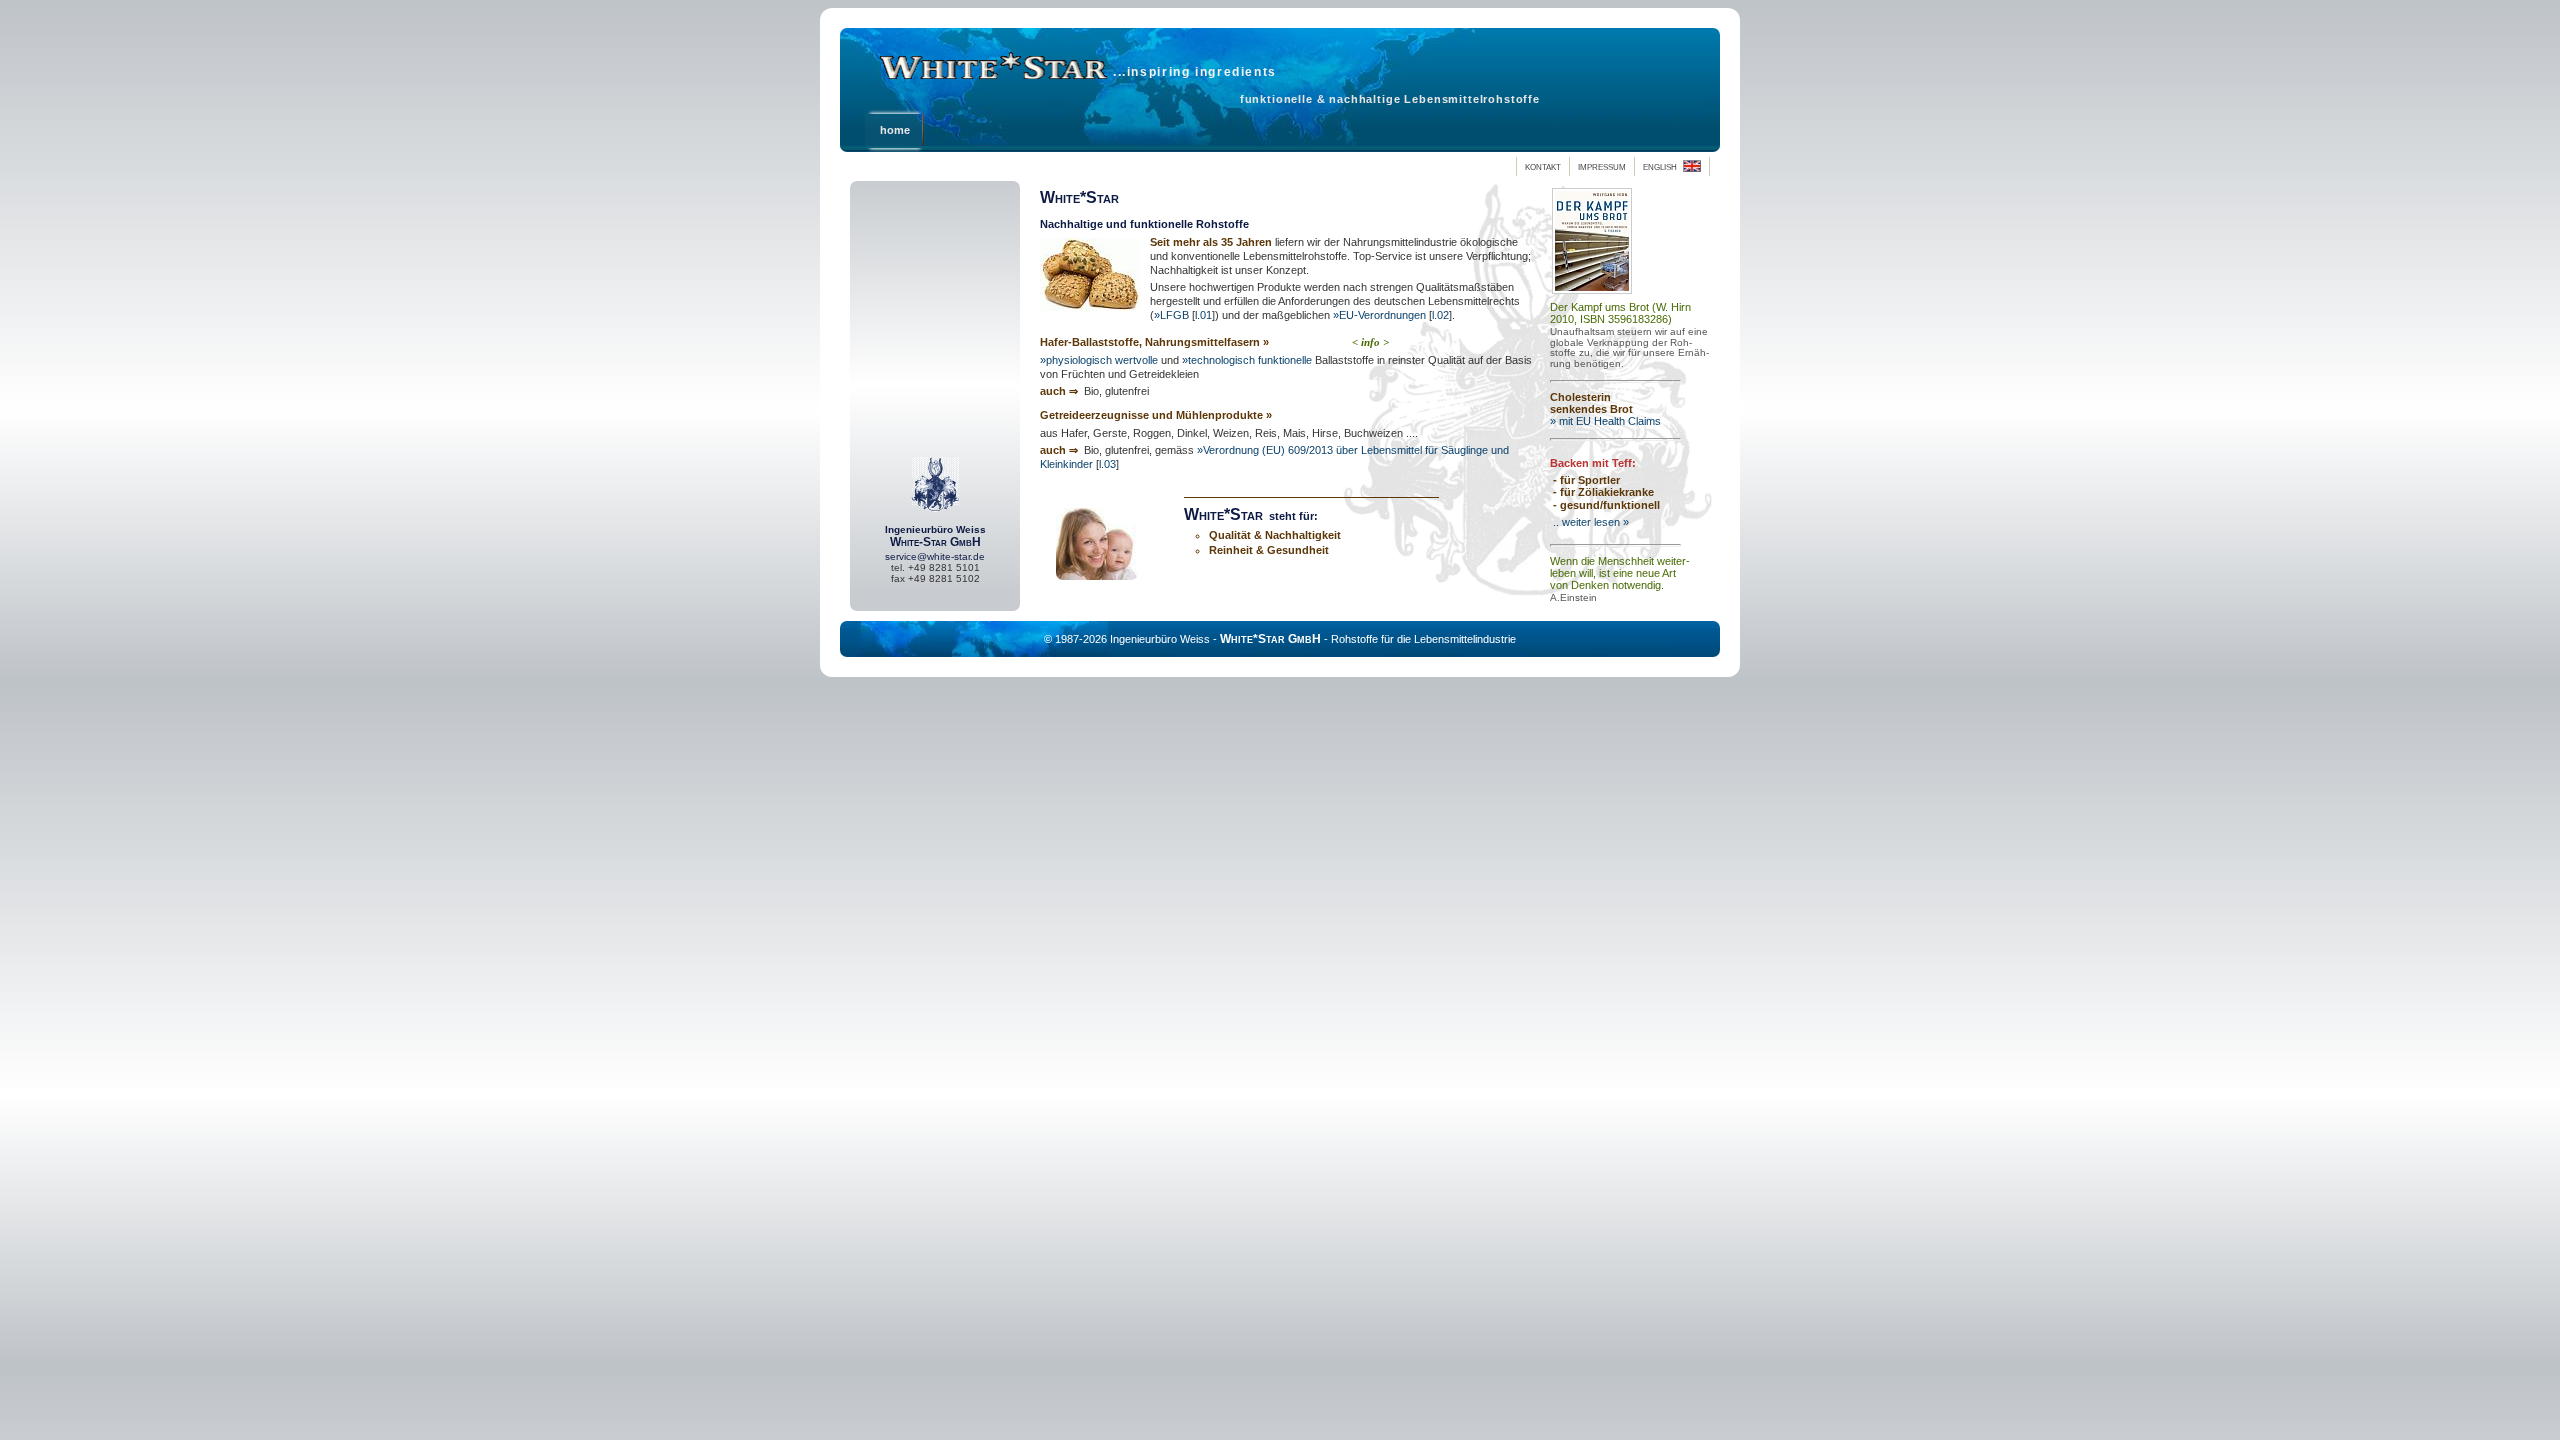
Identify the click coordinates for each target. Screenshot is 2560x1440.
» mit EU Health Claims (1605, 421)
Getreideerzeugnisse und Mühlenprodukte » (1156, 415)
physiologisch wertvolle (1102, 360)
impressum (1602, 166)
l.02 (1440, 315)
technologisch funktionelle (1250, 360)
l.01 (1203, 315)
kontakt (1543, 166)
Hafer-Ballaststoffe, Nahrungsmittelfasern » (1154, 342)
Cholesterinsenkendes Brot (1591, 403)
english (1663, 166)
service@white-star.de (935, 556)
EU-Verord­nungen (1382, 315)
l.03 (1107, 464)
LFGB (1174, 315)
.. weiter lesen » (1589, 522)
